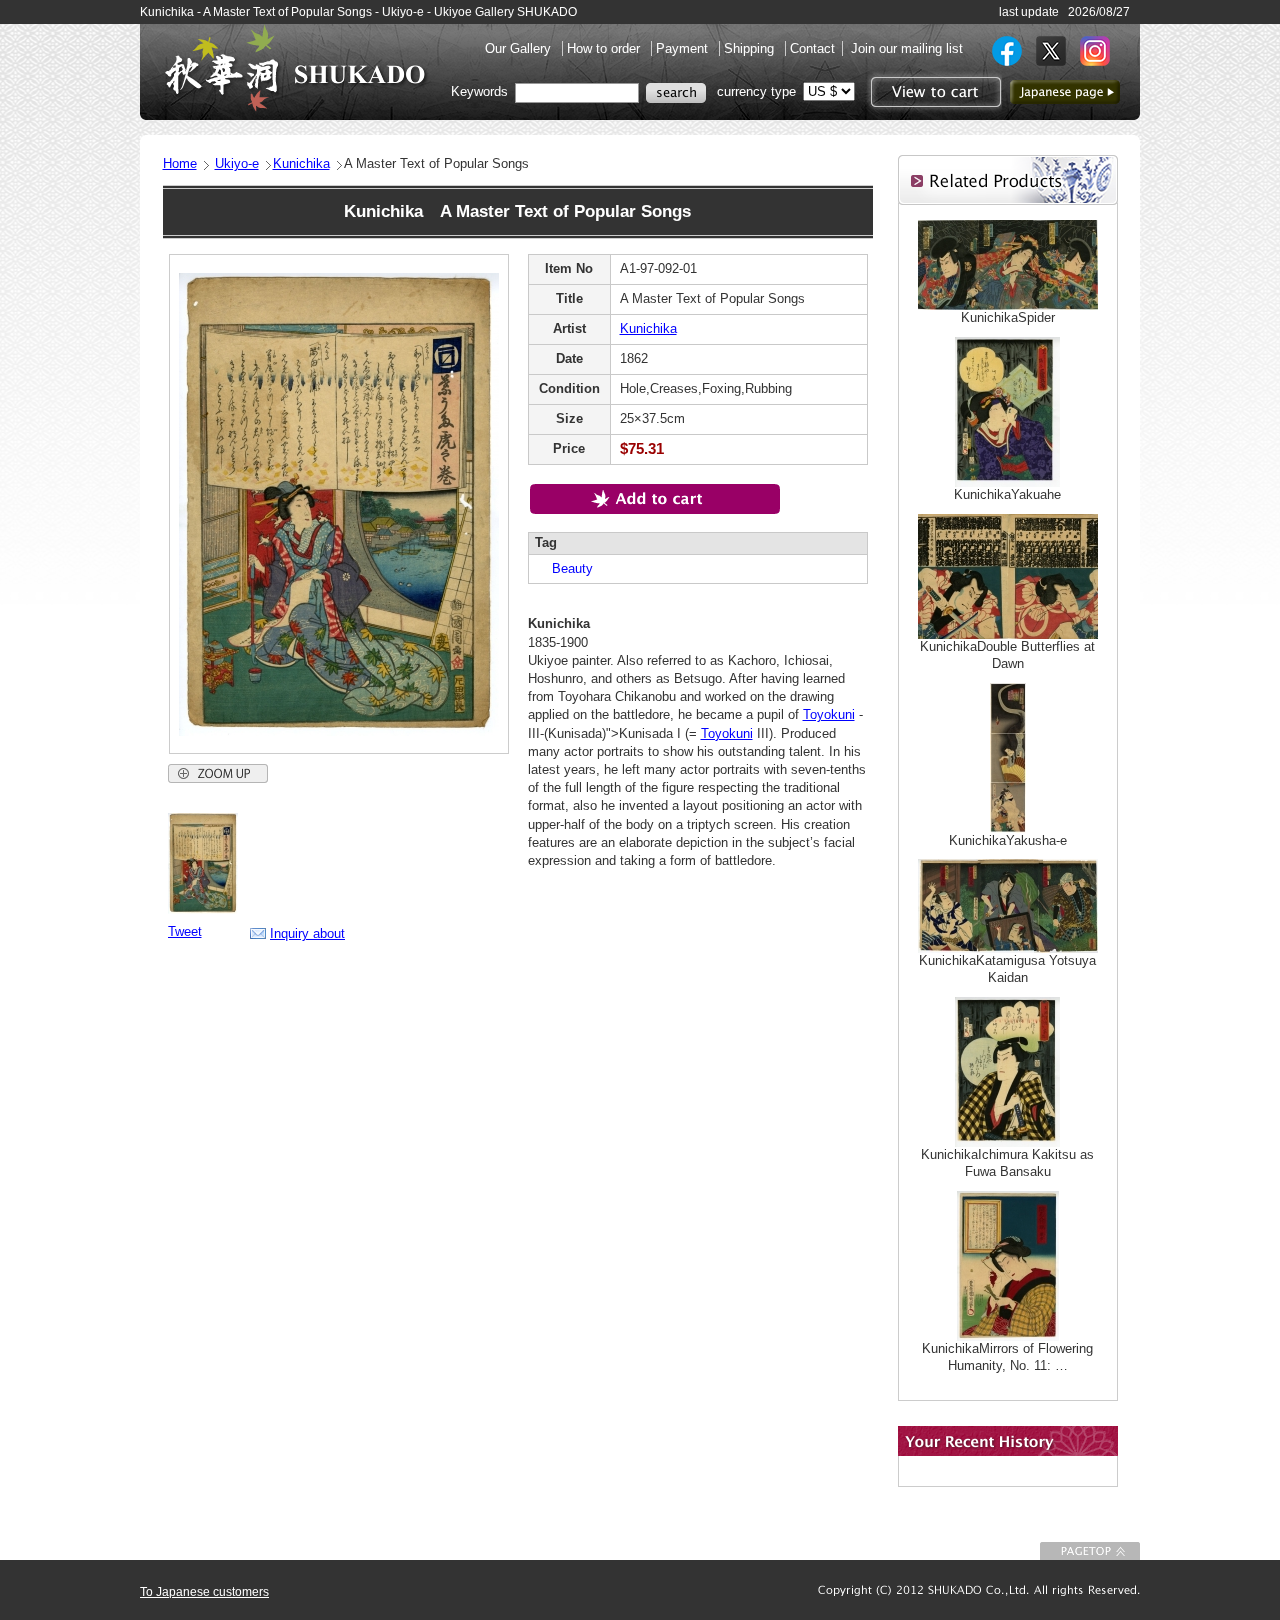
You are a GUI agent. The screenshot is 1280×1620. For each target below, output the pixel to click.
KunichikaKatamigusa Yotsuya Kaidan (1007, 969)
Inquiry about (307, 933)
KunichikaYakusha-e (1008, 840)
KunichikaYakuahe (1007, 494)
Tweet (185, 931)
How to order (605, 48)
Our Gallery (520, 48)
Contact (812, 48)
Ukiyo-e (237, 163)
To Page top (1090, 1551)
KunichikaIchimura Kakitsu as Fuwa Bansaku (1007, 1163)
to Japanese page (1065, 92)
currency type (756, 91)
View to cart (933, 92)
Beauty (566, 568)
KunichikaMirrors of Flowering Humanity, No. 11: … (1007, 1357)
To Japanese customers (204, 1592)
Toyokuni (829, 714)
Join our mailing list (907, 48)
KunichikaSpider (1008, 317)
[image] (203, 909)
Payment (684, 48)
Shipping (751, 48)
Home (180, 163)
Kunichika (301, 163)
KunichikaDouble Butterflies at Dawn (1007, 655)
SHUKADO (295, 68)
